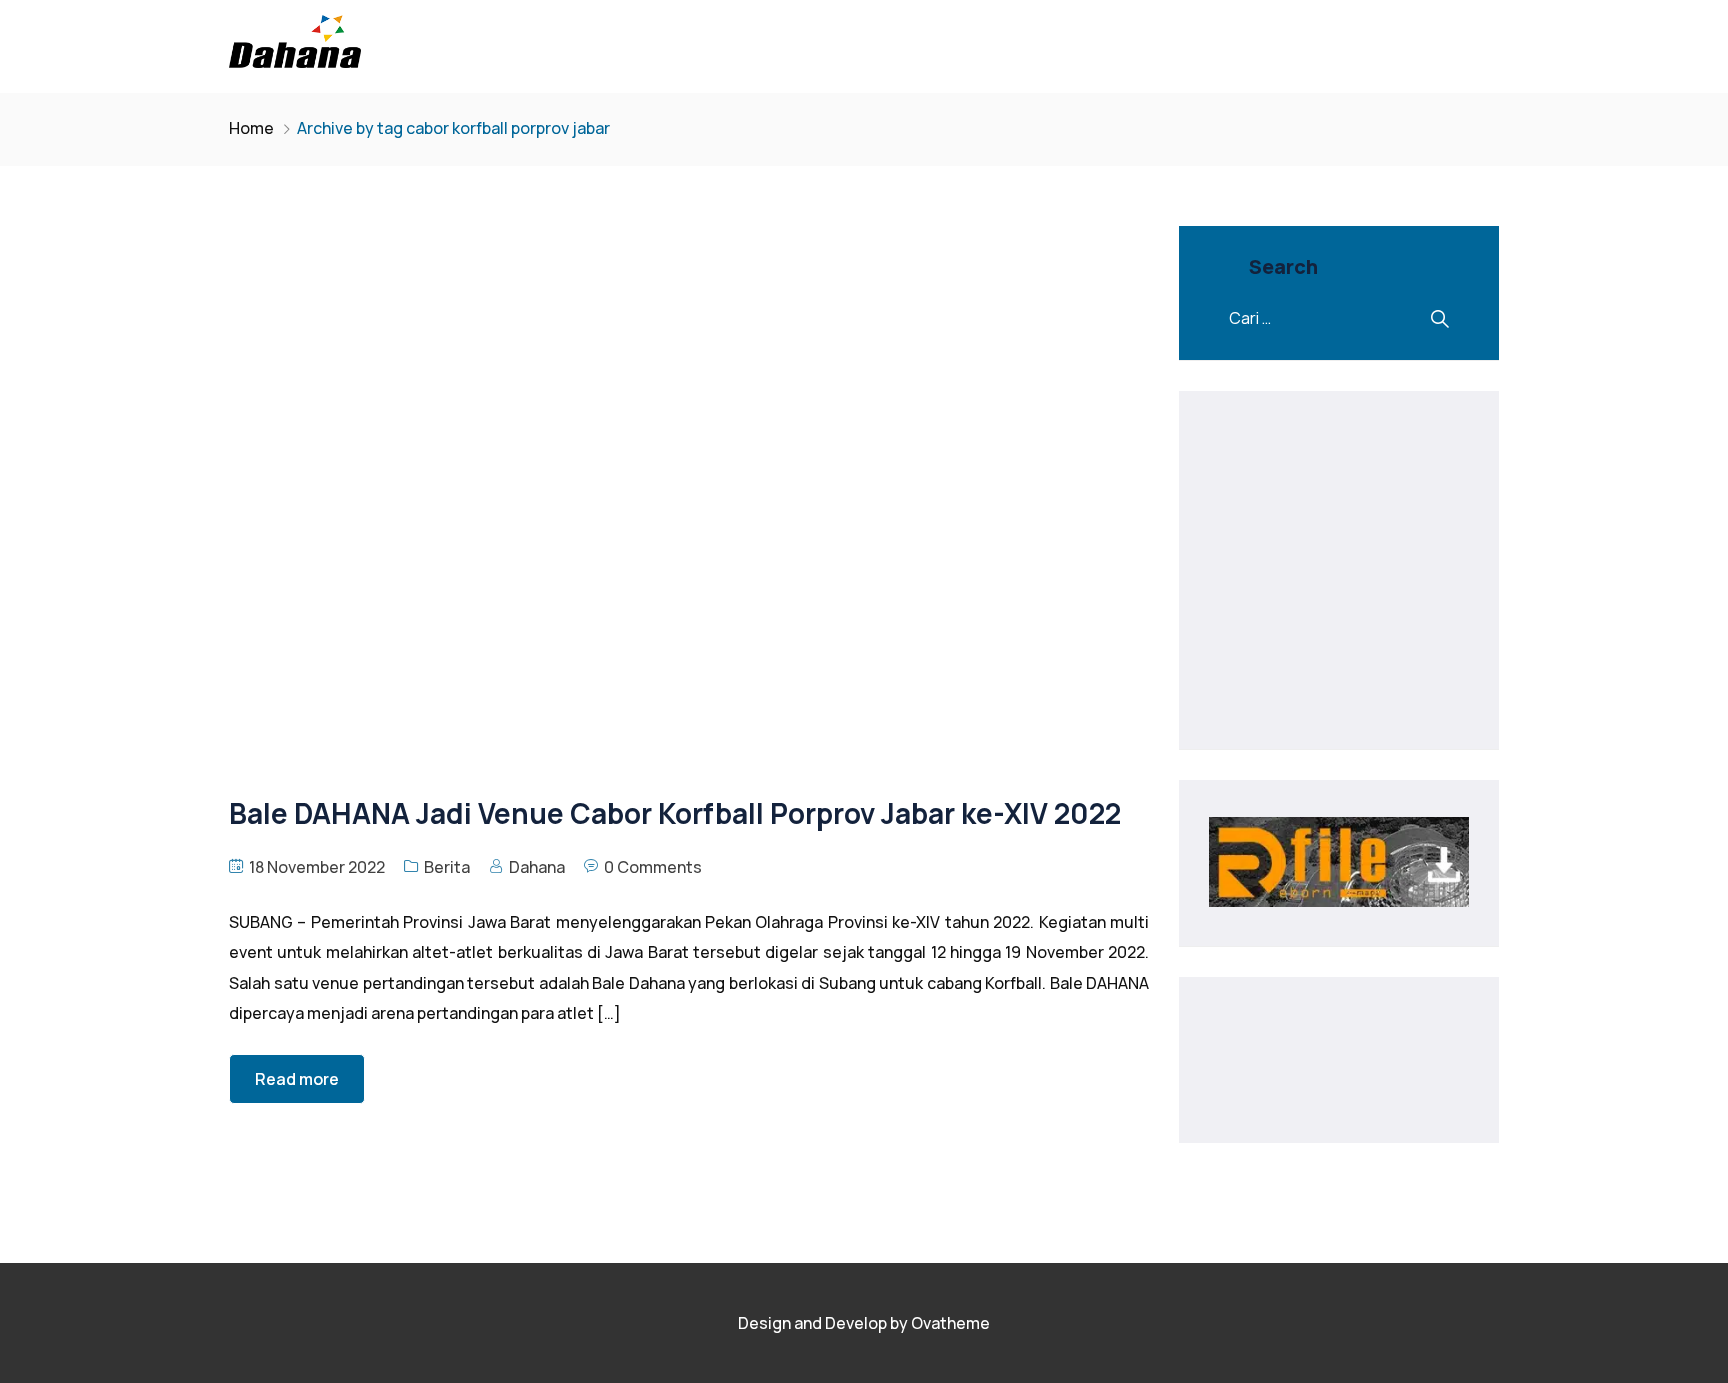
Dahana (537, 867)
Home (251, 128)
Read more (297, 1079)
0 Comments (653, 867)
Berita (447, 867)
